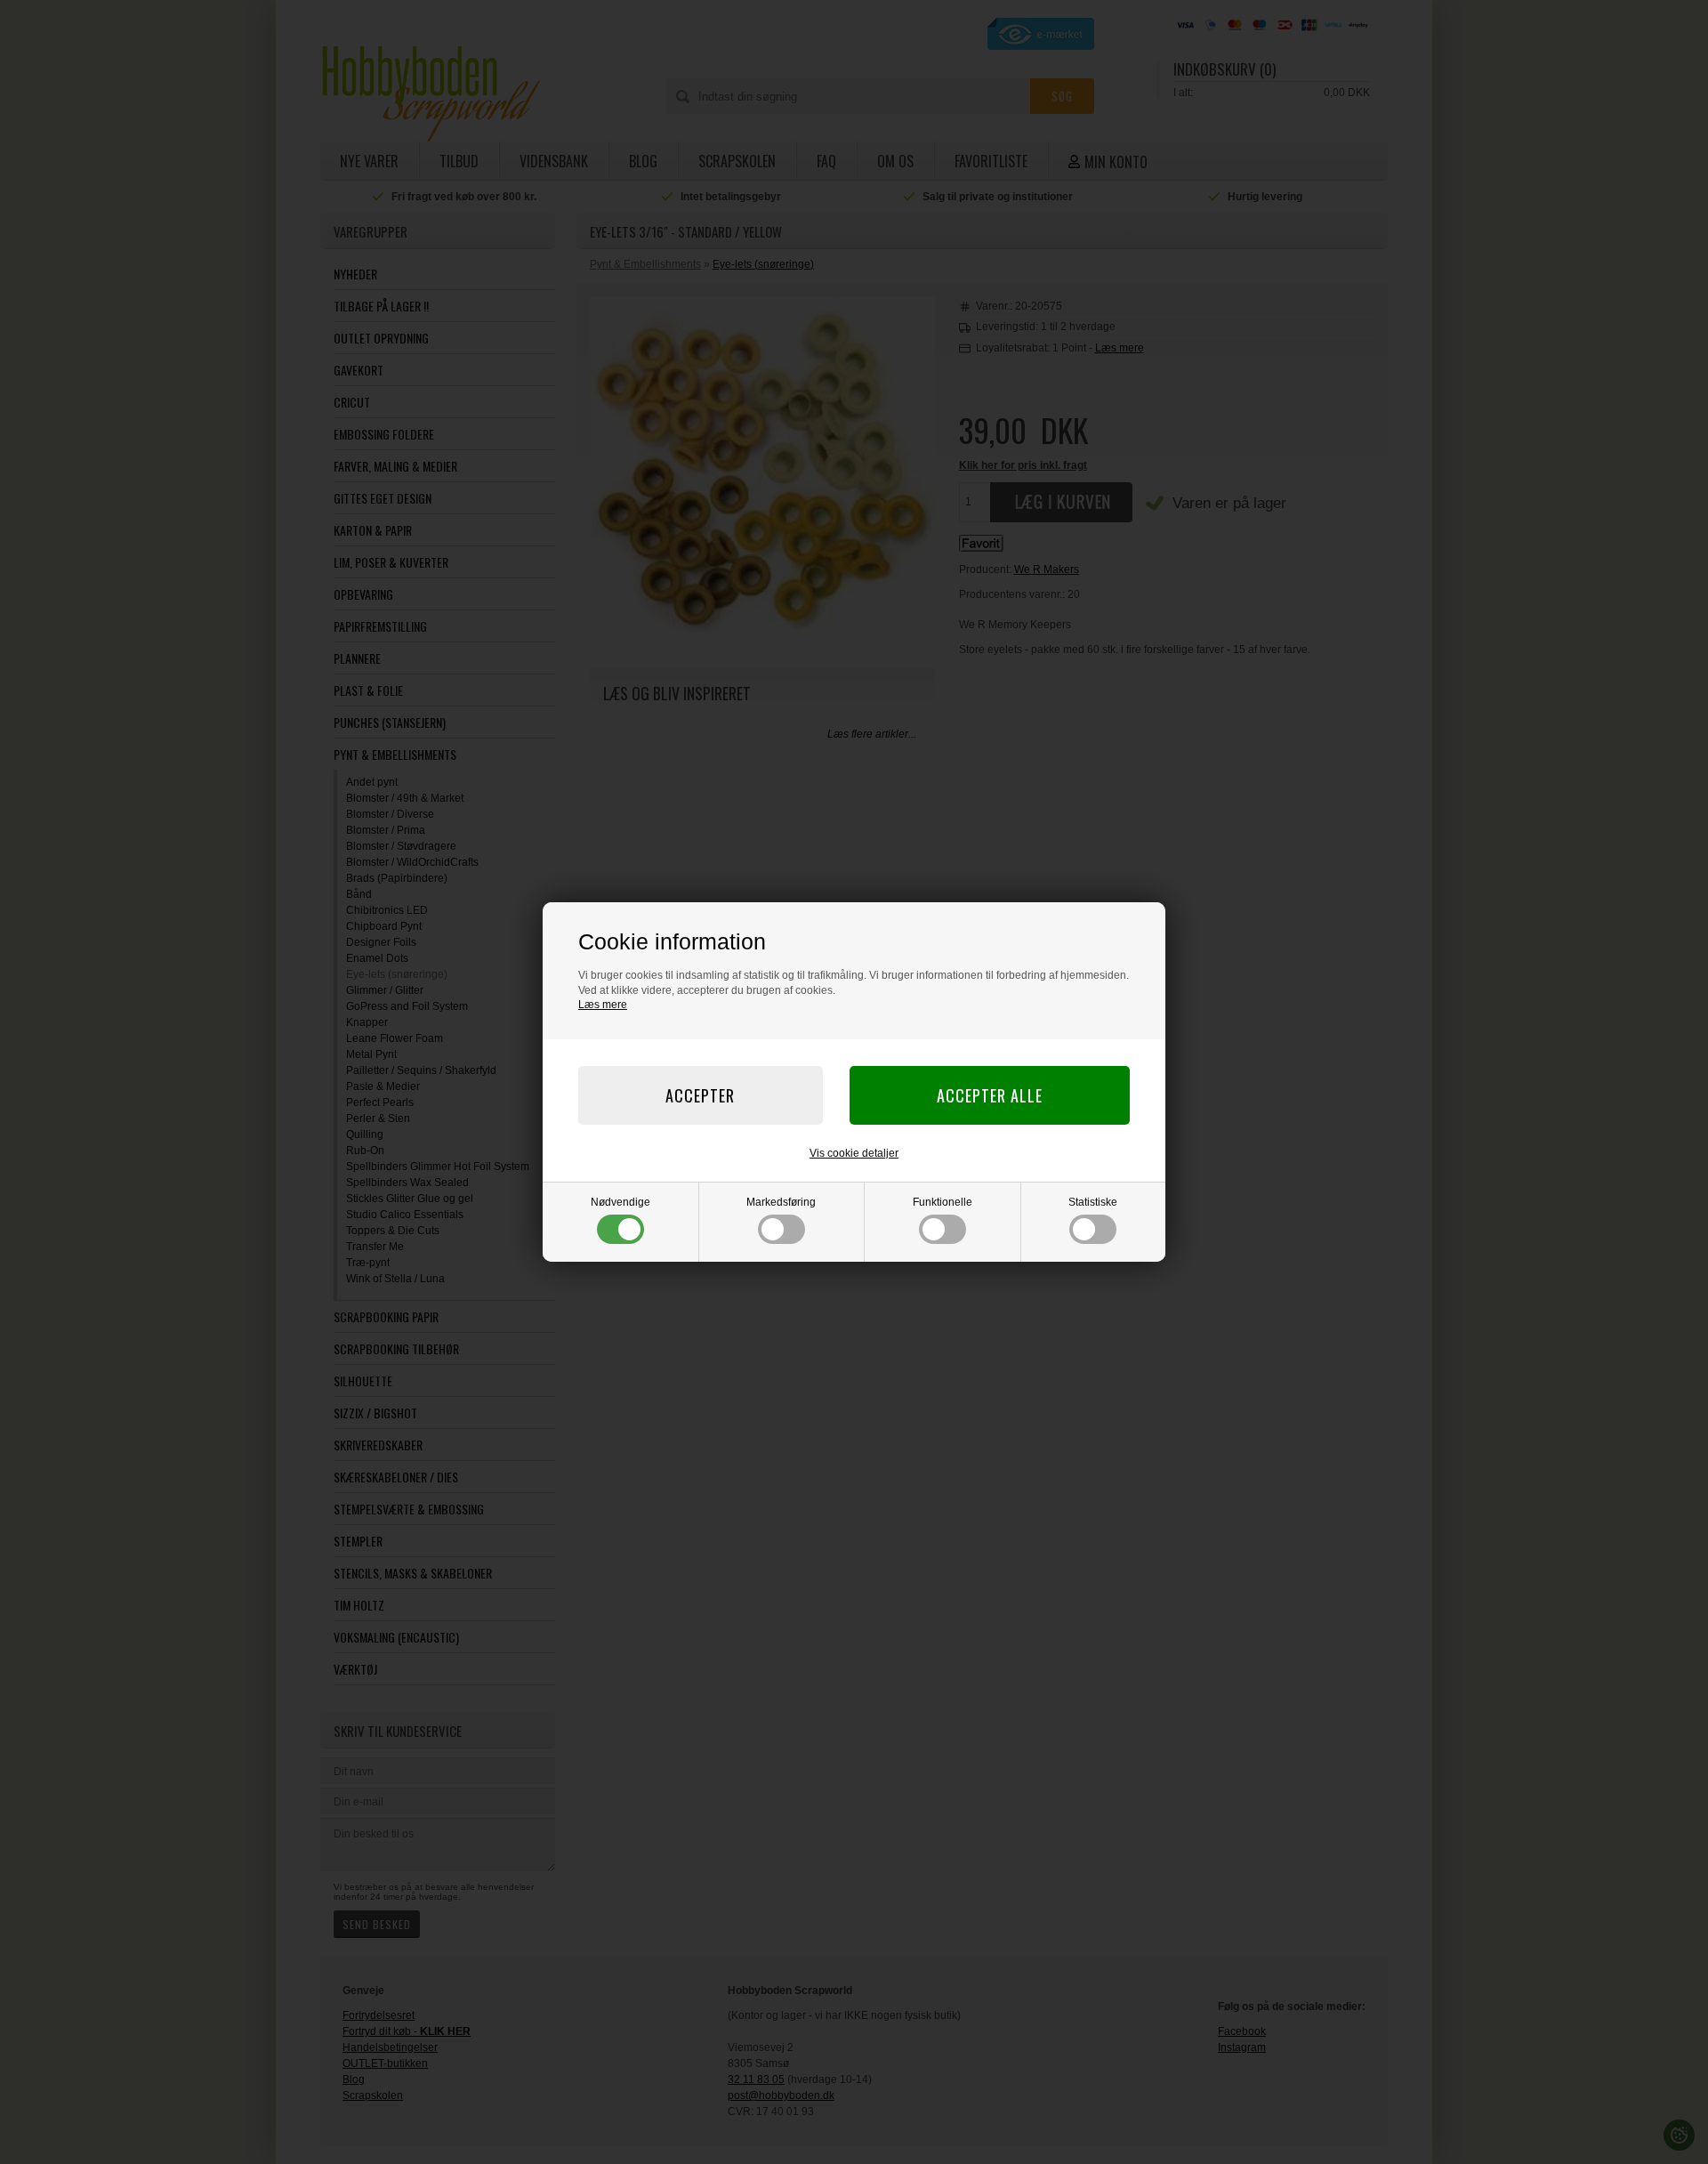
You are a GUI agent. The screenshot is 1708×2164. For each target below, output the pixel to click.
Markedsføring (781, 1202)
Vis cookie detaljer (854, 1153)
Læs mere (603, 1005)
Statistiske (1093, 1202)
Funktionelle (943, 1202)
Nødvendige (620, 1202)
